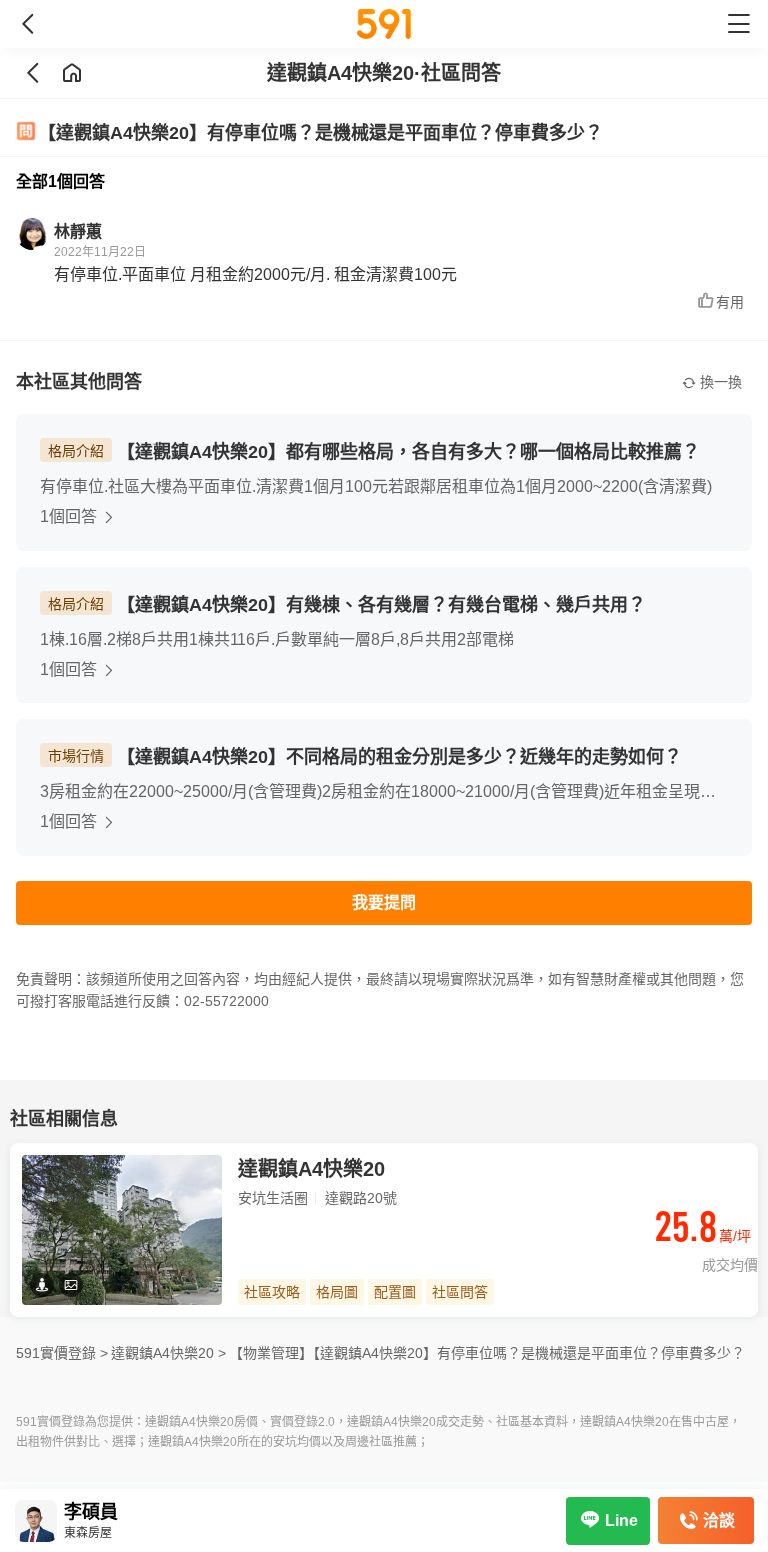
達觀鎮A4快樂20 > (168, 1353)
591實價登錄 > (62, 1353)
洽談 (719, 1520)
